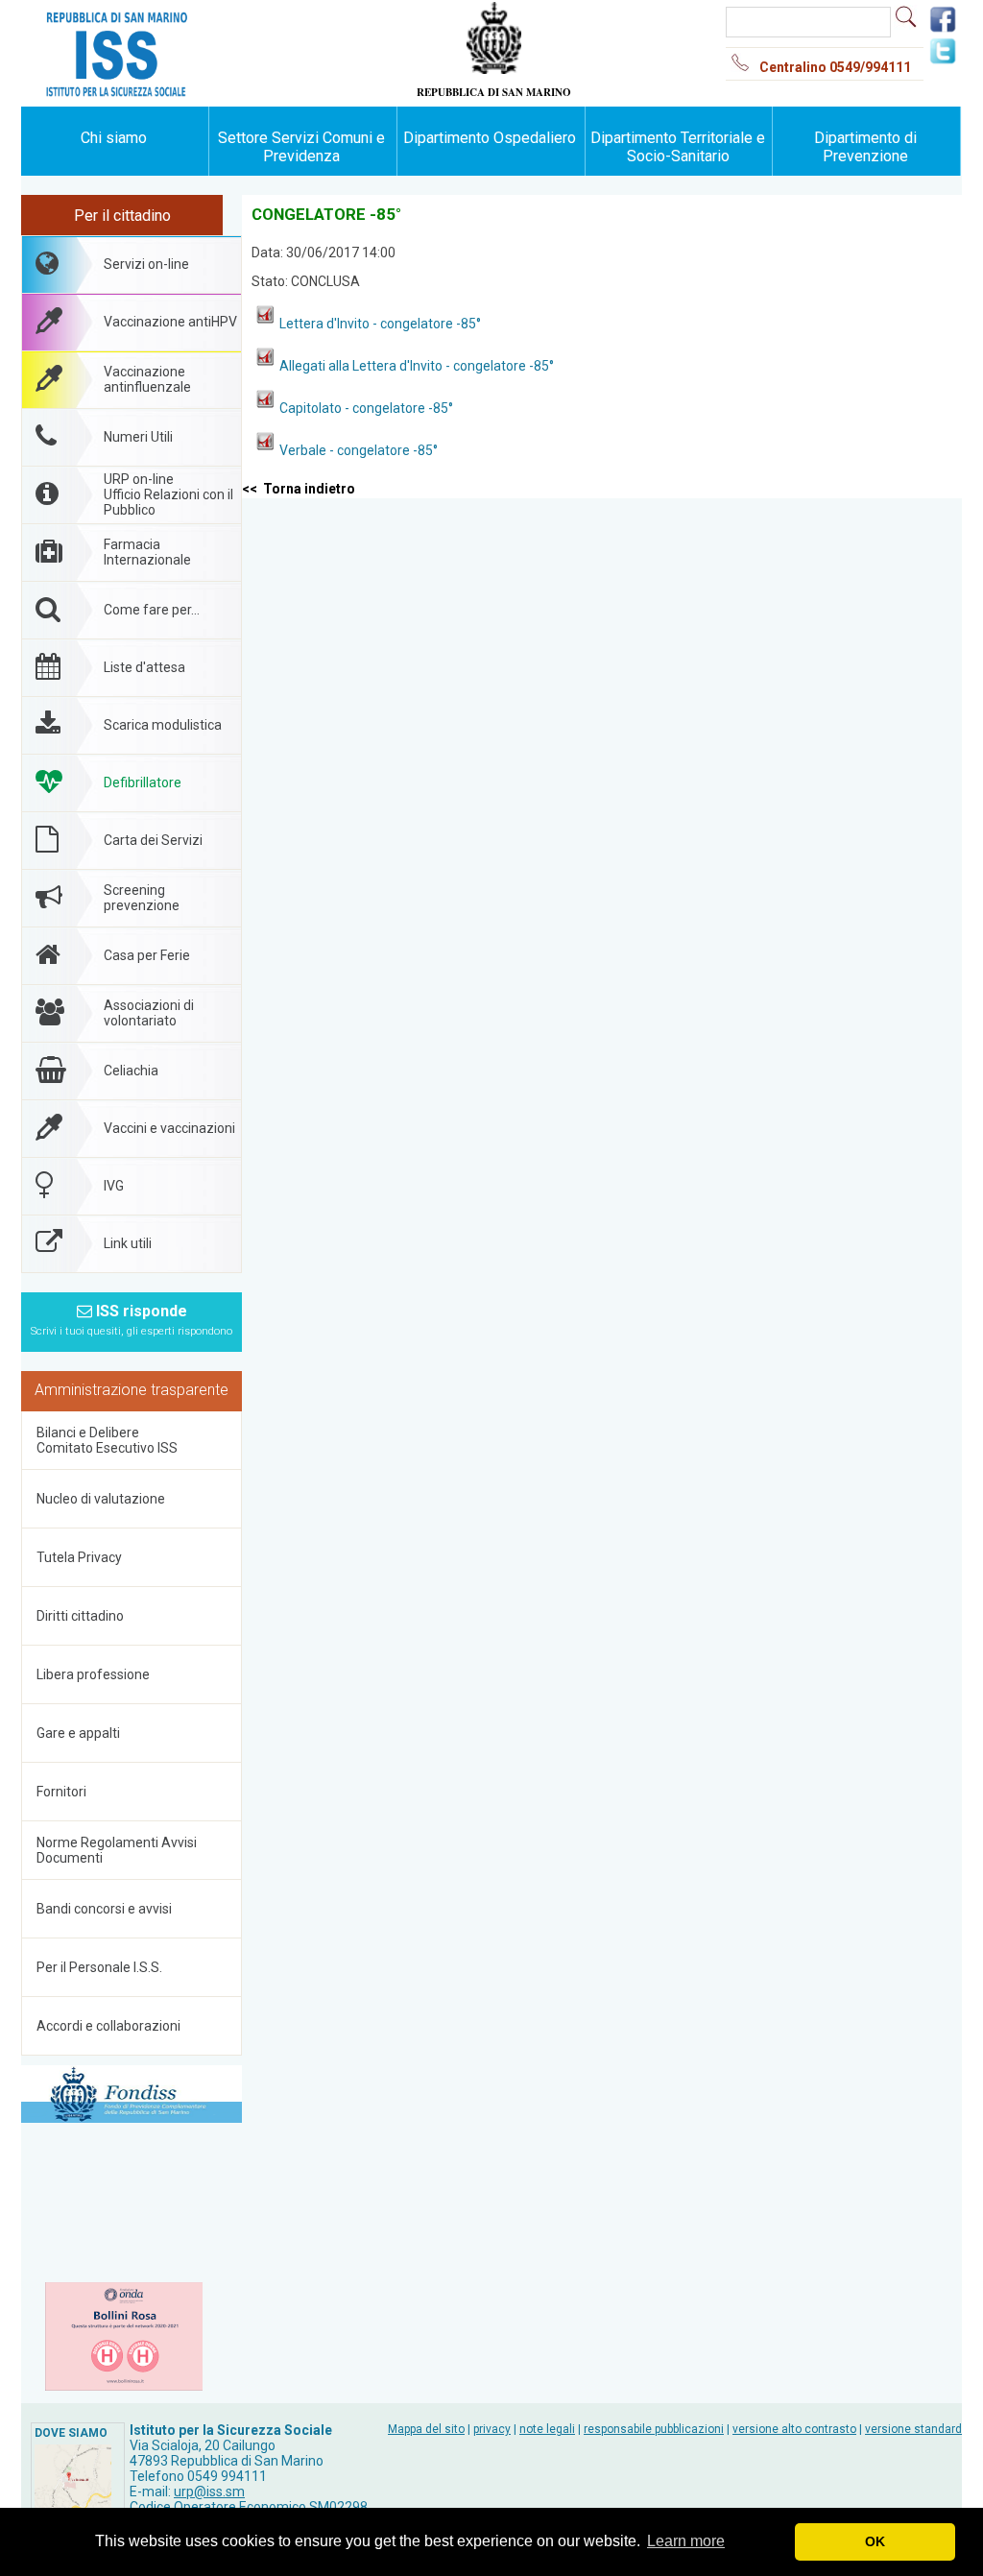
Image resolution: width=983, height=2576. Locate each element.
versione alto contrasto (794, 2429)
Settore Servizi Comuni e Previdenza (301, 147)
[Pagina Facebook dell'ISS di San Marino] (943, 30)
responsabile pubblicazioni (654, 2429)
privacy (492, 2429)
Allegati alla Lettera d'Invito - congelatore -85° (417, 366)
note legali (547, 2429)
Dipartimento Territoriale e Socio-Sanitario (678, 147)
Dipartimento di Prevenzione (865, 147)
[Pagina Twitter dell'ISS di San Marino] (943, 61)
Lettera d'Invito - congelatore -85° (380, 324)
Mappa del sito (426, 2429)
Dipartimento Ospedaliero (490, 138)
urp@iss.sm (209, 2492)
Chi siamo (114, 138)
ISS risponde (132, 1320)
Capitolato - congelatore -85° (366, 408)
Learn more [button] (686, 2541)
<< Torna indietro (299, 489)
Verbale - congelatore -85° (359, 450)
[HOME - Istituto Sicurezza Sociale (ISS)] (175, 19)
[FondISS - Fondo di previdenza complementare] (132, 2095)
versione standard (913, 2429)
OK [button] (875, 2541)
